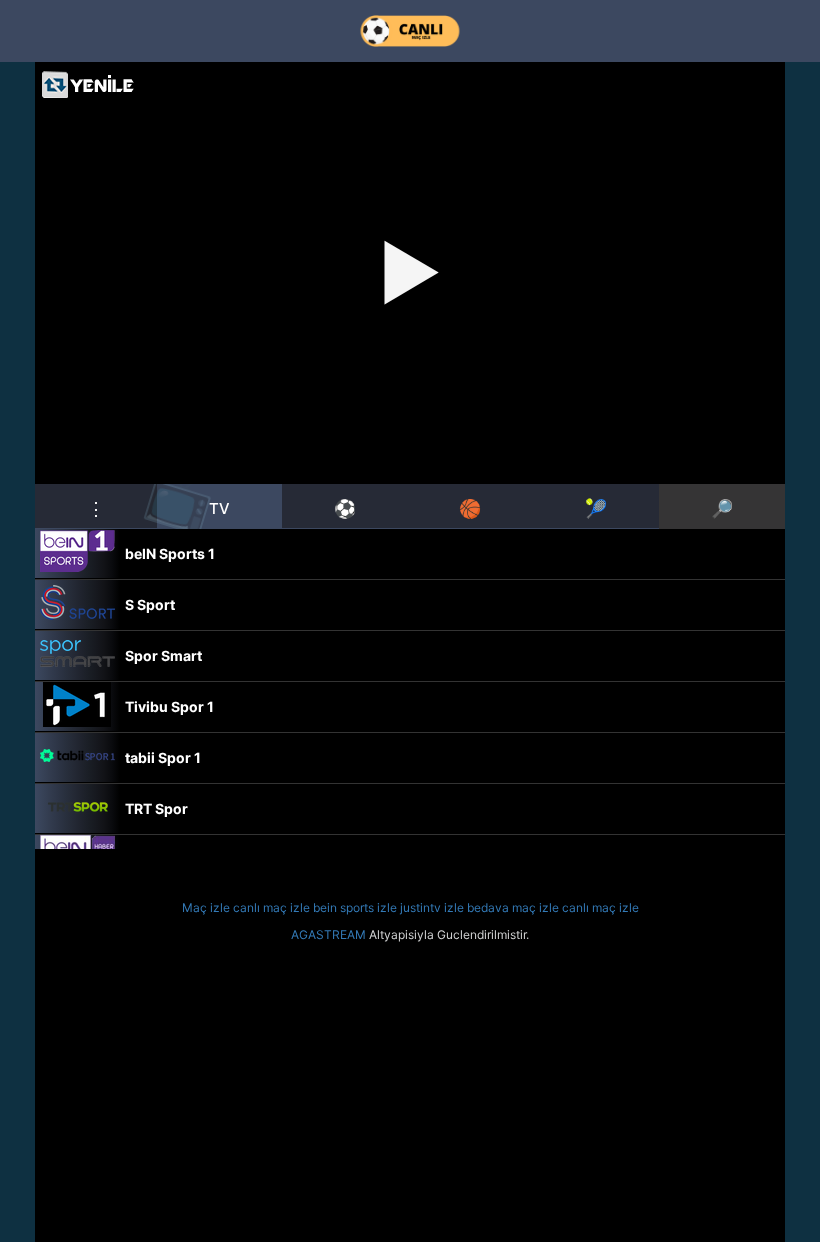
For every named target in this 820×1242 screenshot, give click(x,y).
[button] (96, 506)
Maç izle (206, 907)
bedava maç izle (513, 907)
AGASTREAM (328, 934)
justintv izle (432, 907)
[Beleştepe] (410, 31)
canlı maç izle (271, 907)
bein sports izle (355, 907)
